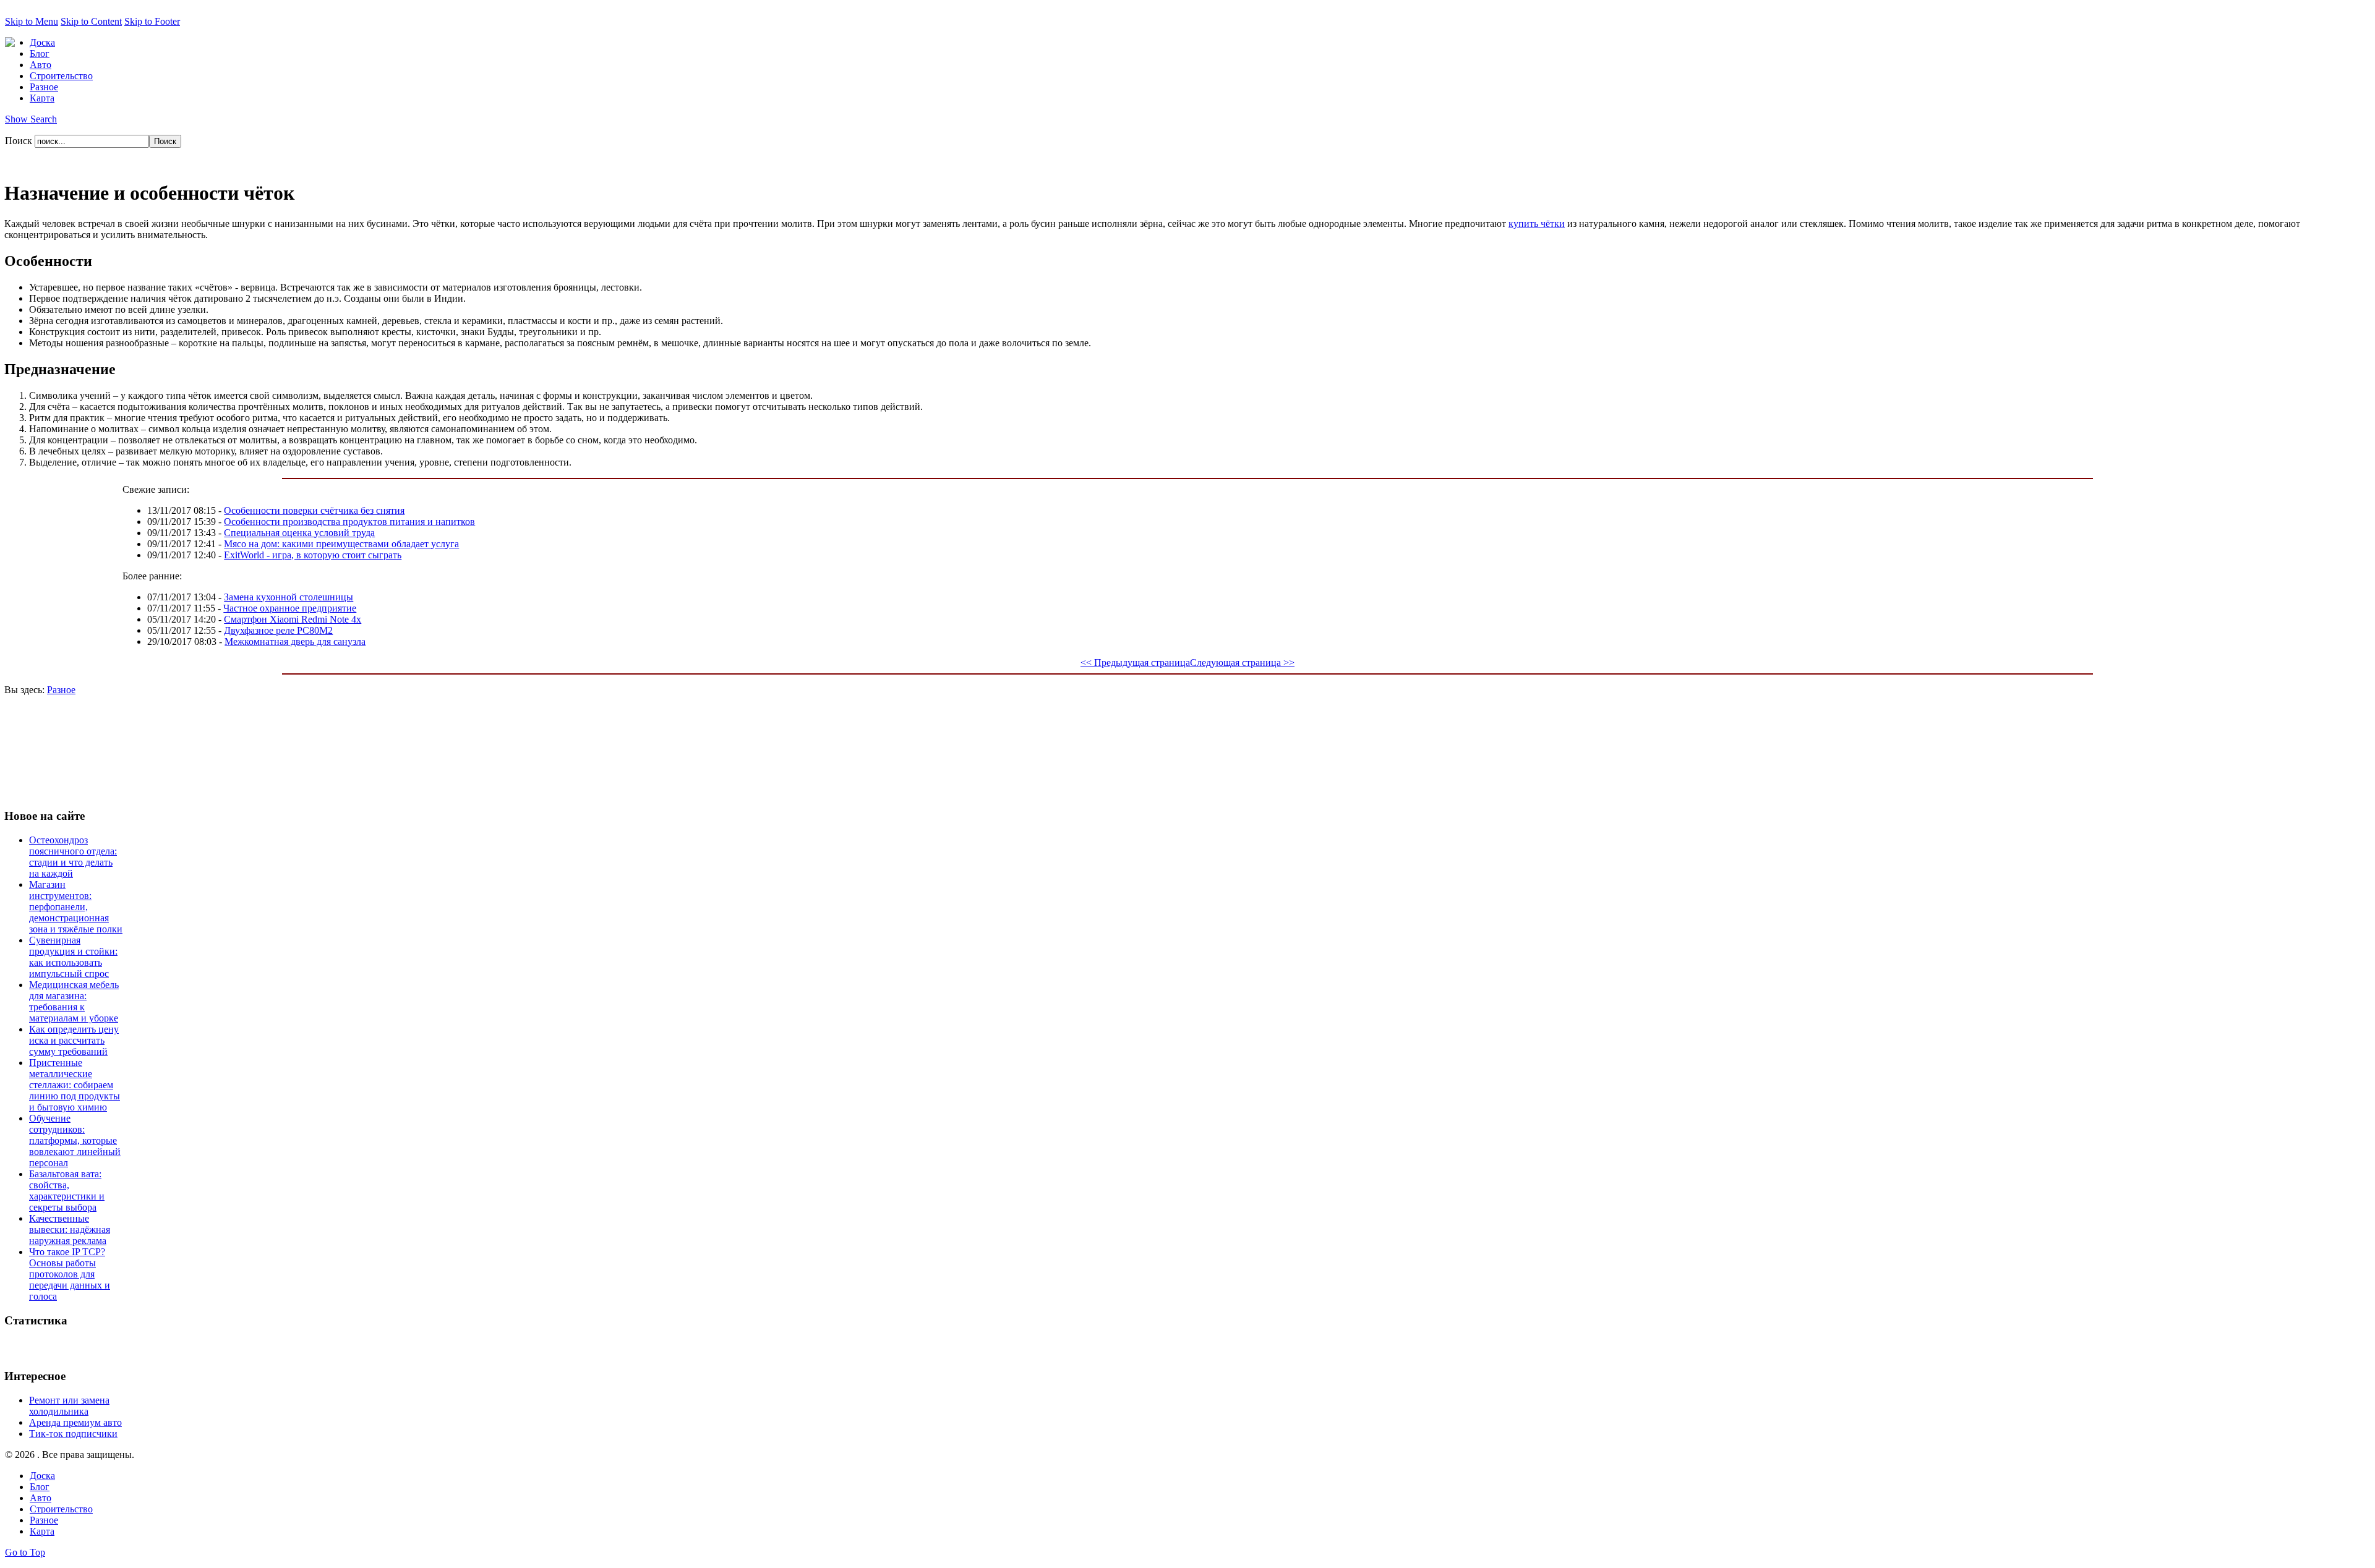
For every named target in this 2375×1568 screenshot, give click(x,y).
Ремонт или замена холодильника (69, 1406)
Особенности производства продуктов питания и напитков (349, 522)
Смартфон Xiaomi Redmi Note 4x (293, 619)
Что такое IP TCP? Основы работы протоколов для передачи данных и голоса (70, 1274)
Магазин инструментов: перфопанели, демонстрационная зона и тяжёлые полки (76, 907)
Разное (61, 690)
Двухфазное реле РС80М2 (278, 630)
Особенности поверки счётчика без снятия (314, 510)
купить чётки (1537, 224)
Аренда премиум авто (75, 1422)
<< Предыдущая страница (1135, 663)
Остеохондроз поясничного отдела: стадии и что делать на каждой (73, 857)
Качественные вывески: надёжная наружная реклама (70, 1229)
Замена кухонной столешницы (289, 597)
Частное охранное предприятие (290, 608)
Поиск (20, 141)
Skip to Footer (152, 21)
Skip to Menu (32, 21)
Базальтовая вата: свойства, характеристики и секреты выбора (67, 1191)
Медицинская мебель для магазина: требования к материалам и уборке (74, 1001)
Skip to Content (91, 21)
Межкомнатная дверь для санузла (295, 641)
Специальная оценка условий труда (299, 533)
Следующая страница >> (1242, 663)
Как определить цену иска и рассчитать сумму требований (74, 1040)
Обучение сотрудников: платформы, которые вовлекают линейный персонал (75, 1140)
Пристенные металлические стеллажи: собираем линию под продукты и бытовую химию (75, 1085)
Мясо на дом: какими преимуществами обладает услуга (341, 544)
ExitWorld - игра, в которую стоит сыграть (313, 555)
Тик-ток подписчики (73, 1434)
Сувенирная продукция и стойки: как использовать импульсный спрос (73, 957)
